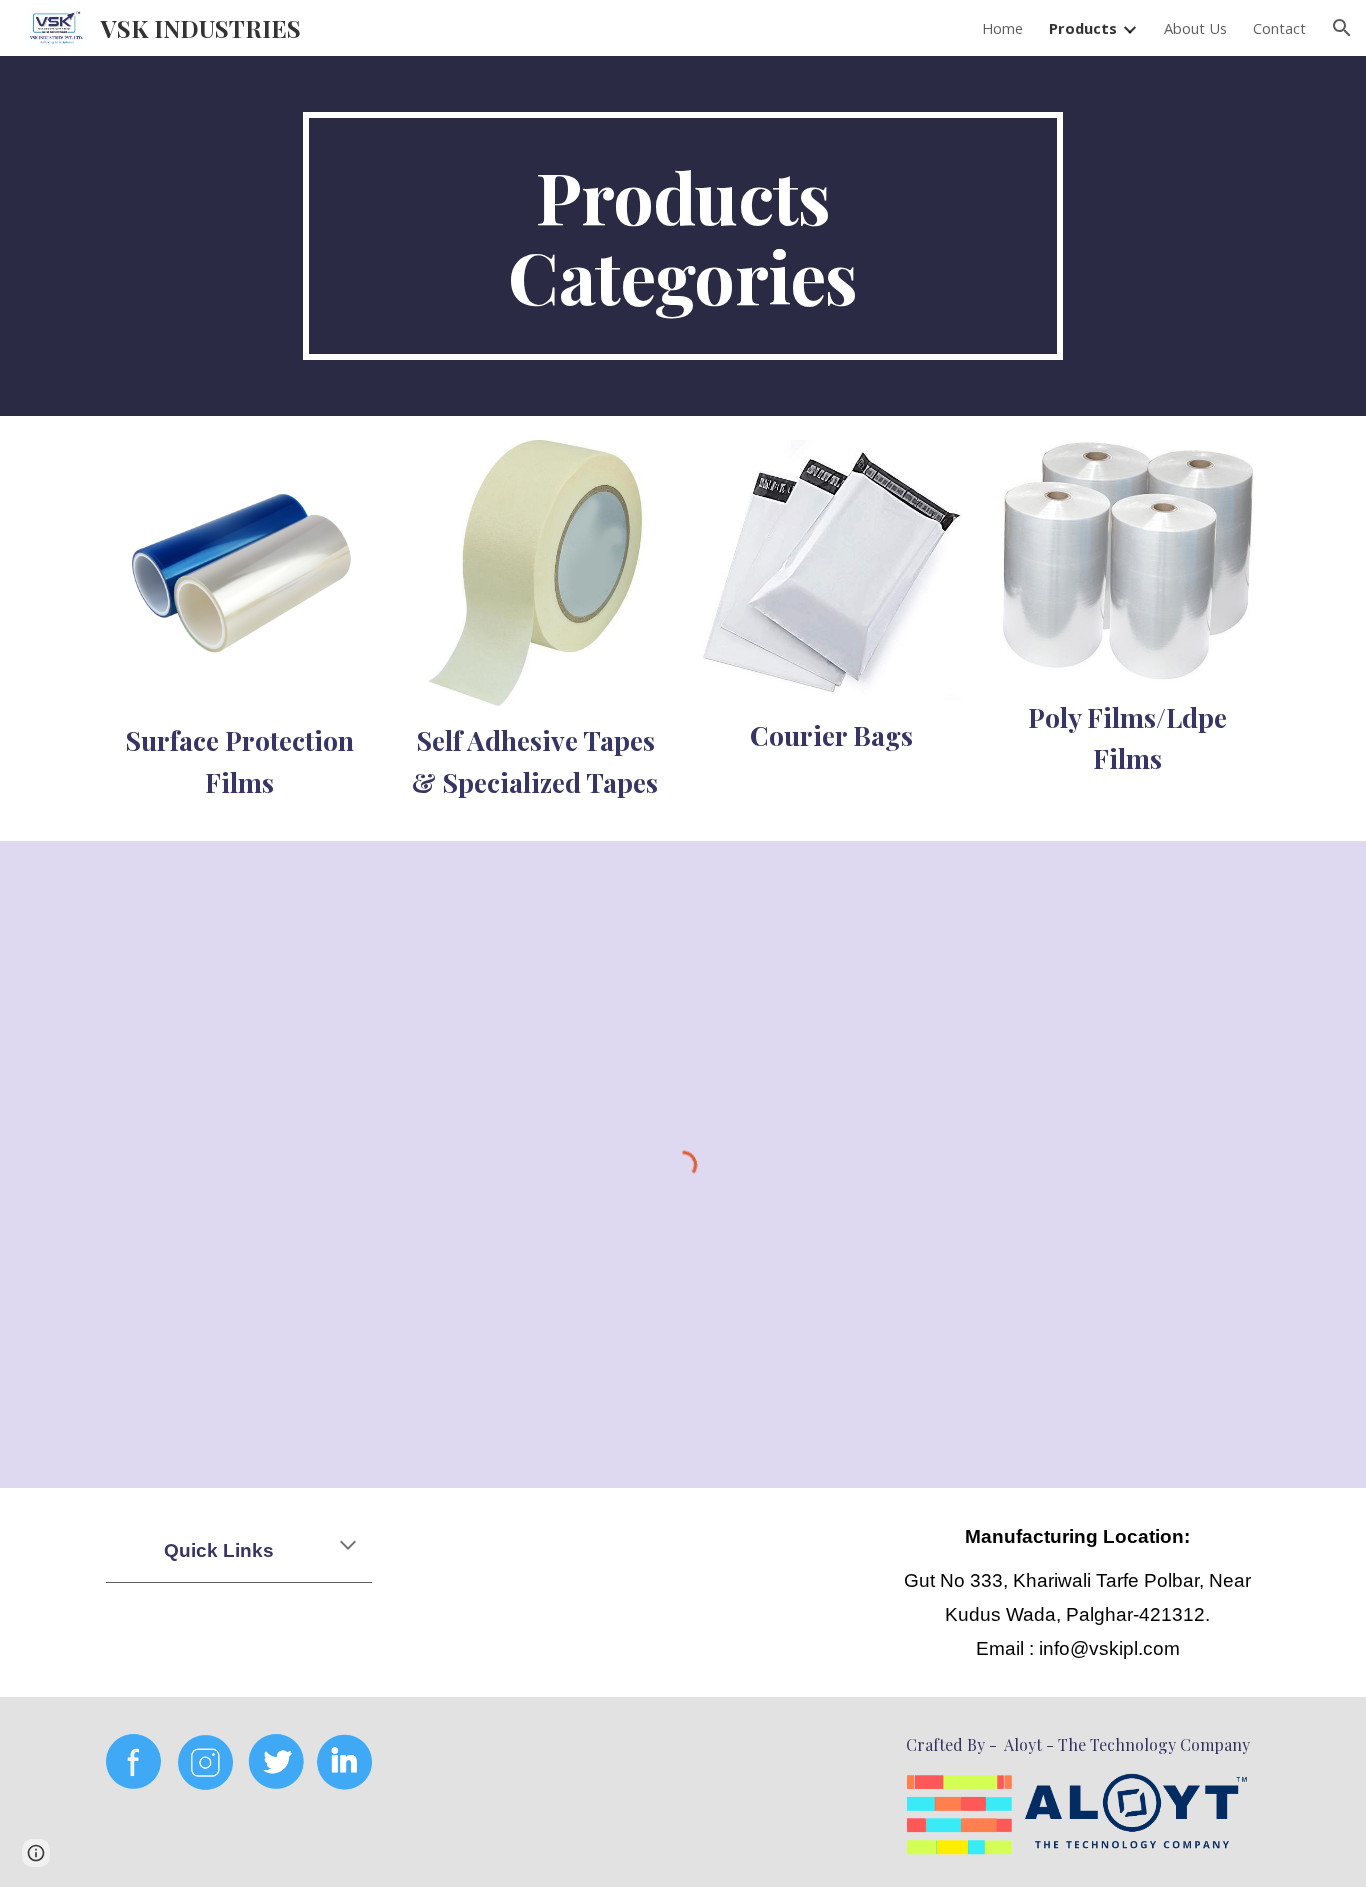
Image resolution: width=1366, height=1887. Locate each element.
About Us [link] (1195, 28)
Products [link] (1083, 28)
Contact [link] (1279, 28)
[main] (683, 236)
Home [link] (1002, 28)
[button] (1342, 28)
